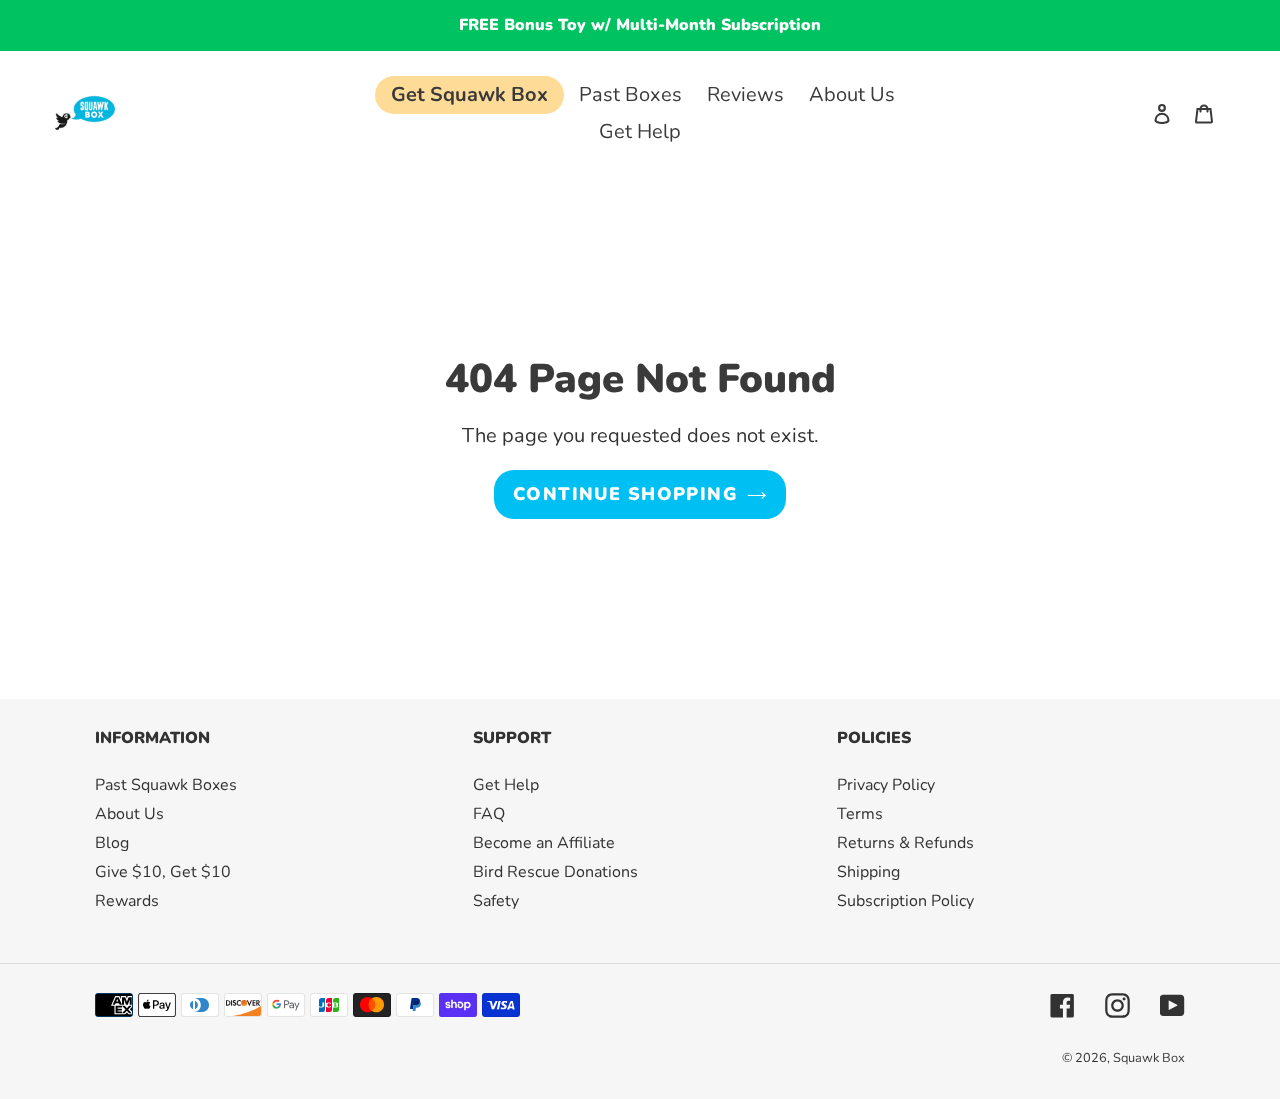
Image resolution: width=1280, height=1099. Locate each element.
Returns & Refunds (905, 843)
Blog (112, 843)
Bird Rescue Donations (555, 872)
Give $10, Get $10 (163, 872)
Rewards (127, 901)
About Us (129, 814)
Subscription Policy (905, 901)
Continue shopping (625, 494)
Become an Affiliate (544, 843)
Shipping (868, 872)
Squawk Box (1149, 1058)
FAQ (489, 814)
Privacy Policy (886, 785)
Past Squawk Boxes (166, 785)
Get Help (506, 785)
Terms (860, 814)
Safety (496, 901)
